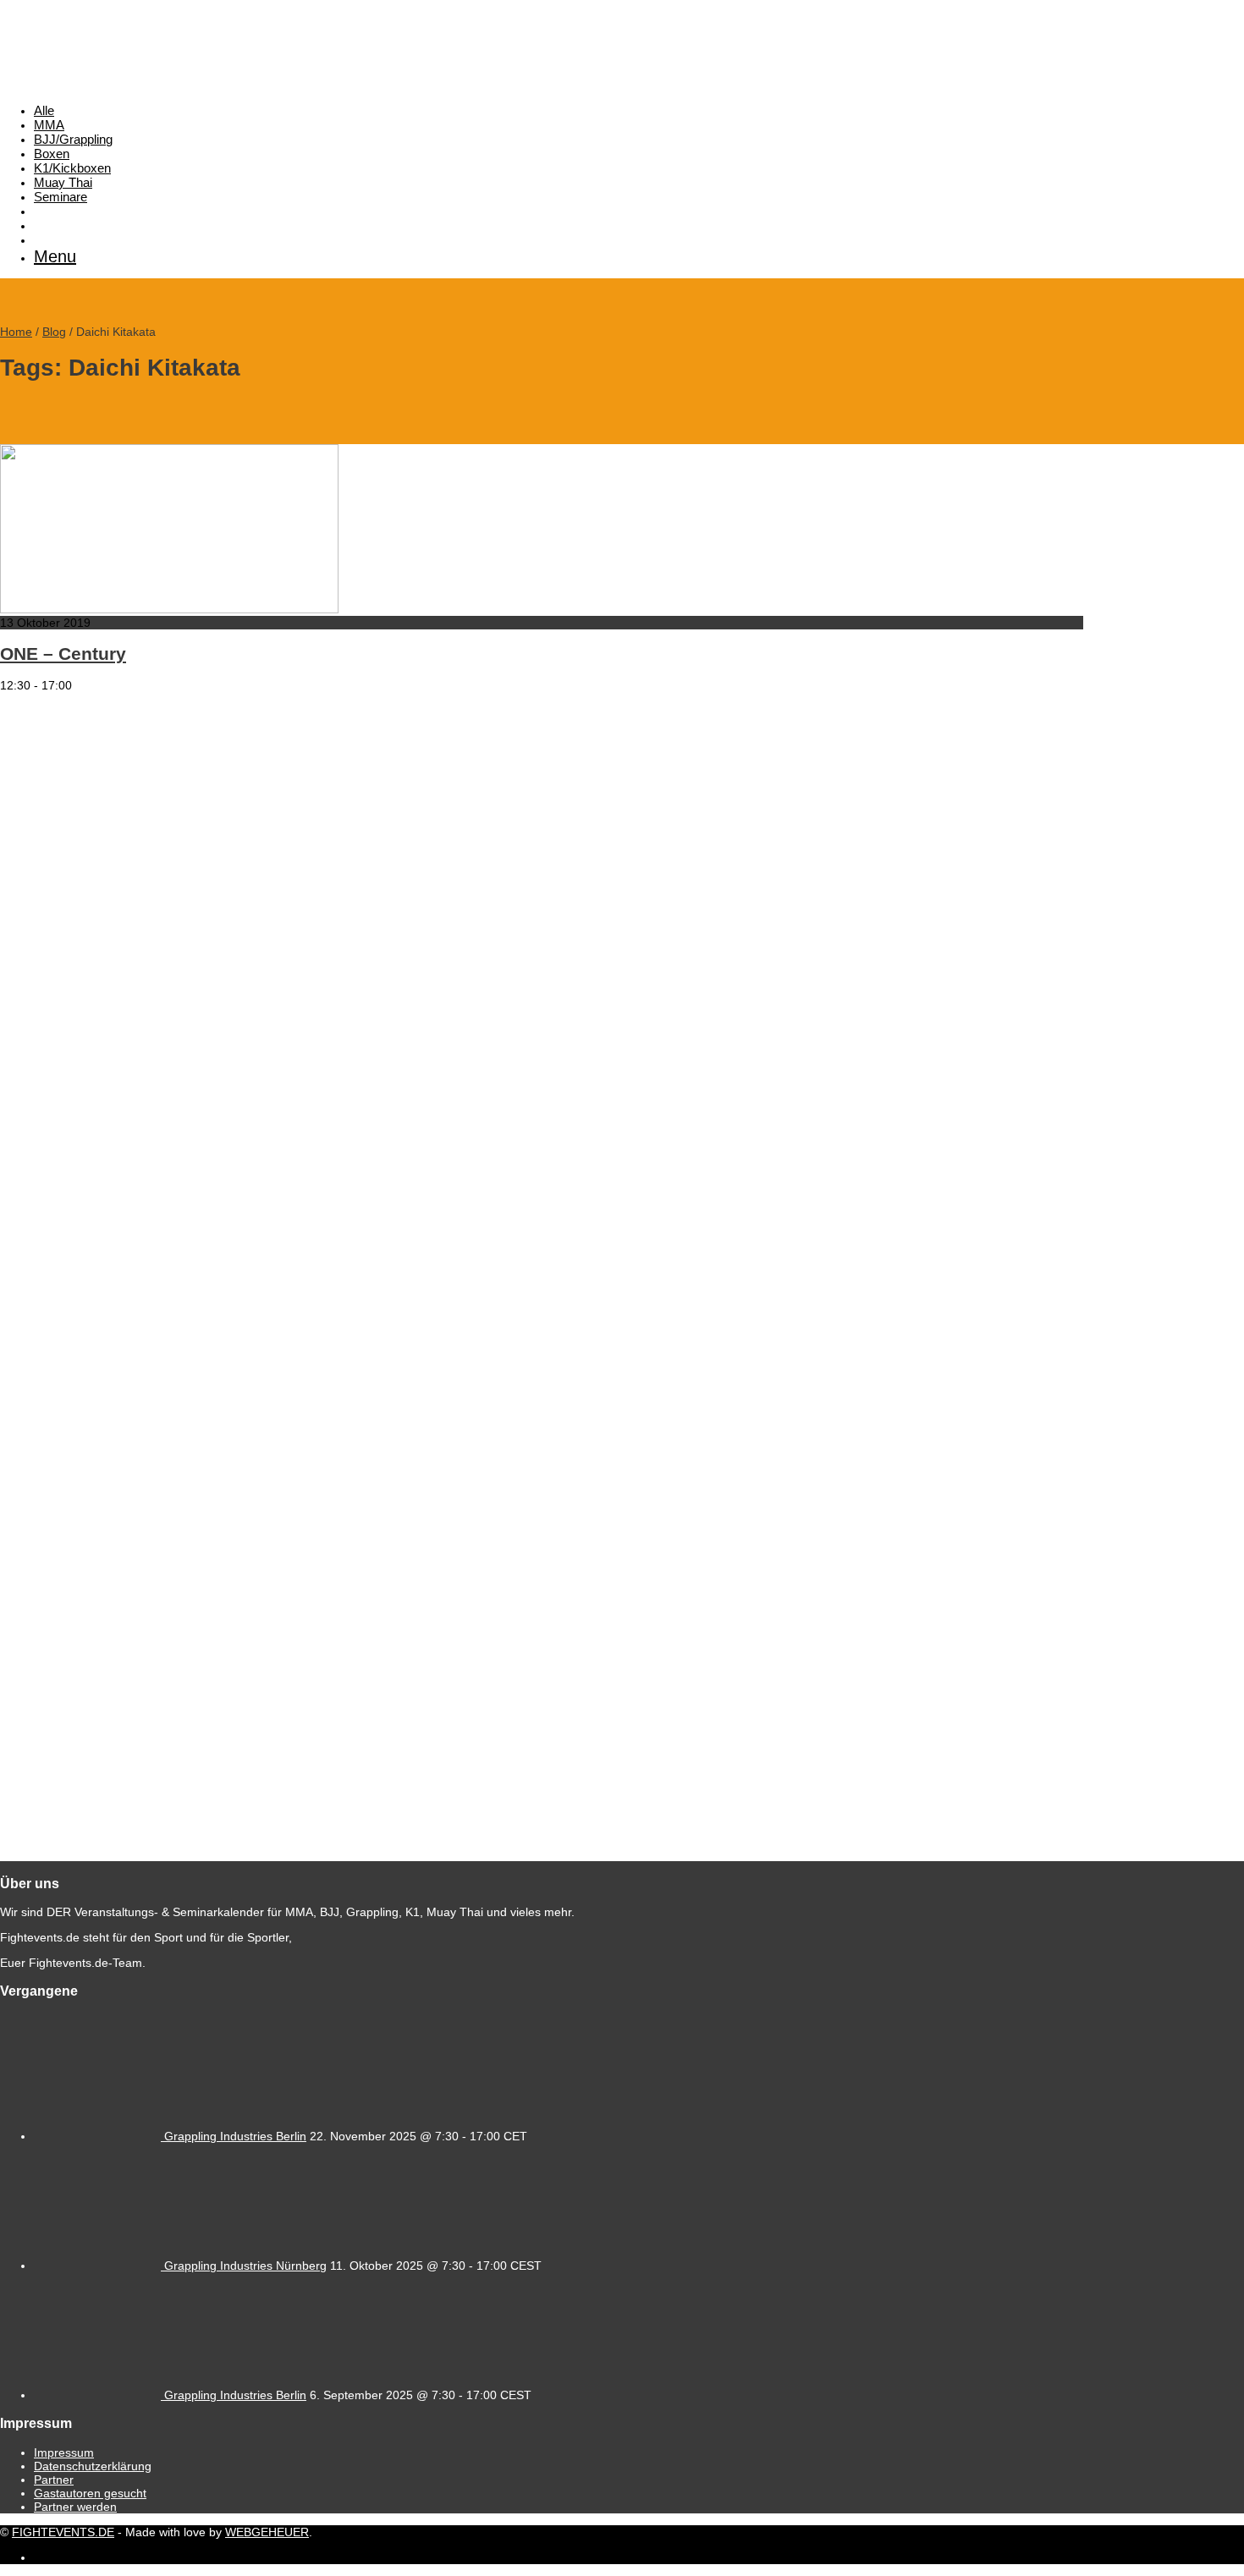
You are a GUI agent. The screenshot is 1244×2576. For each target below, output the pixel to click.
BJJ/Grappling (73, 139)
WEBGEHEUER (267, 2532)
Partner (54, 2480)
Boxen (52, 154)
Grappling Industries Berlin (235, 2136)
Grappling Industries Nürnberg (245, 2266)
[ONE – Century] (169, 609)
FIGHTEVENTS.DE (63, 2532)
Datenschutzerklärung (93, 2466)
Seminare (61, 197)
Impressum (64, 2452)
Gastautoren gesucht (90, 2493)
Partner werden (75, 2507)
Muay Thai (63, 182)
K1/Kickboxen (72, 168)
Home (16, 332)
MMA (49, 125)
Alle (44, 110)
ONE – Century (63, 654)
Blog (54, 332)
